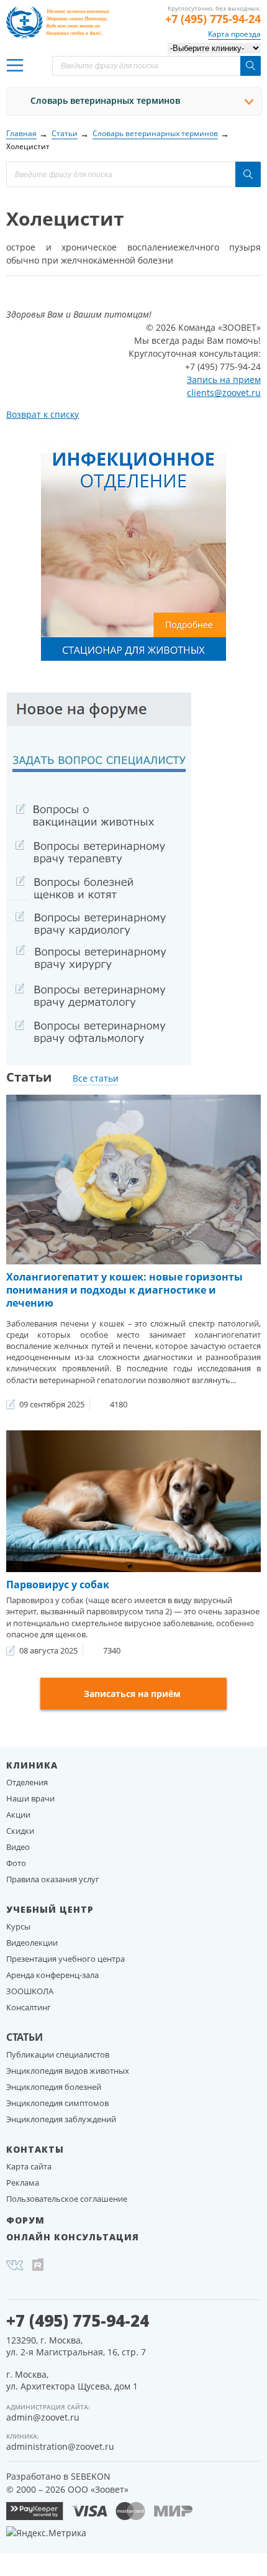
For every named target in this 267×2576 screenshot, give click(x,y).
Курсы (18, 1926)
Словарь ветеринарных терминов (105, 100)
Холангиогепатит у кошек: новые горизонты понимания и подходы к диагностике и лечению (124, 1290)
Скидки (20, 1831)
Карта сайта (29, 2166)
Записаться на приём (132, 1694)
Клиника (32, 1765)
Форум (25, 2220)
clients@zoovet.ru (224, 393)
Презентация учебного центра (66, 1959)
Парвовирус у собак (58, 1585)
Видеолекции (32, 1943)
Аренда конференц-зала (52, 1975)
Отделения (27, 1782)
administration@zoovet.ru (60, 2446)
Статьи (25, 2037)
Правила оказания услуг (53, 1879)
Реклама (23, 2183)
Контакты (35, 2149)
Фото (16, 1863)
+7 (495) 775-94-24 (213, 19)
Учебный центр (50, 1909)
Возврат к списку (43, 414)
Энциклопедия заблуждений (61, 2119)
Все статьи (96, 1078)
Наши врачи (30, 1798)
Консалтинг (29, 2007)
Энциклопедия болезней (54, 2087)
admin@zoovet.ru (43, 2417)
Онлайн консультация (73, 2237)
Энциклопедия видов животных (68, 2071)
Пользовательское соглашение (67, 2199)
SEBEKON (91, 2476)
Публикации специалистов (58, 2054)
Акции (18, 1815)
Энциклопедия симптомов (57, 2103)
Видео (18, 1847)
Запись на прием (224, 379)
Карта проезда (234, 34)
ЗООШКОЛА (30, 1991)
